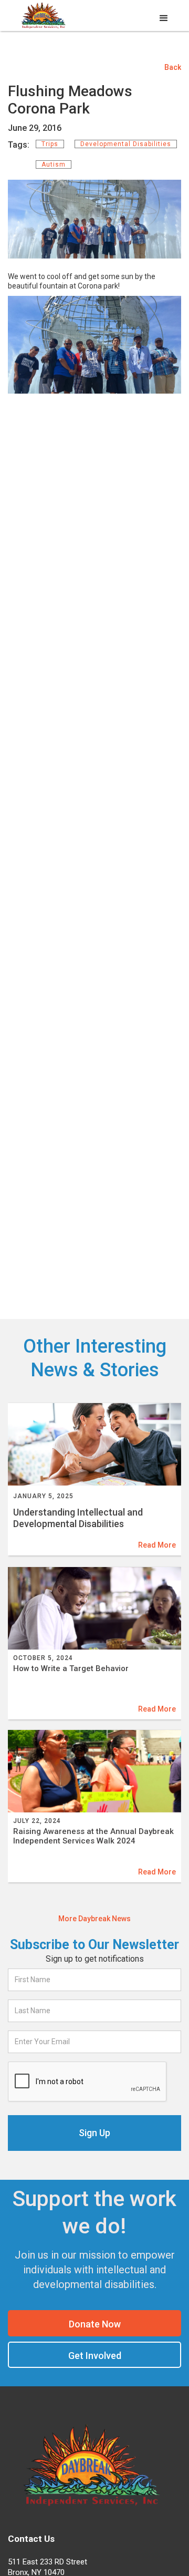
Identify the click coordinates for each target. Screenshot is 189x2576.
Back (173, 67)
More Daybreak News (94, 1919)
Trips (50, 144)
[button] (164, 18)
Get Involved (95, 2356)
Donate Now (95, 2324)
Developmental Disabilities (126, 144)
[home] (42, 17)
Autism (54, 164)
